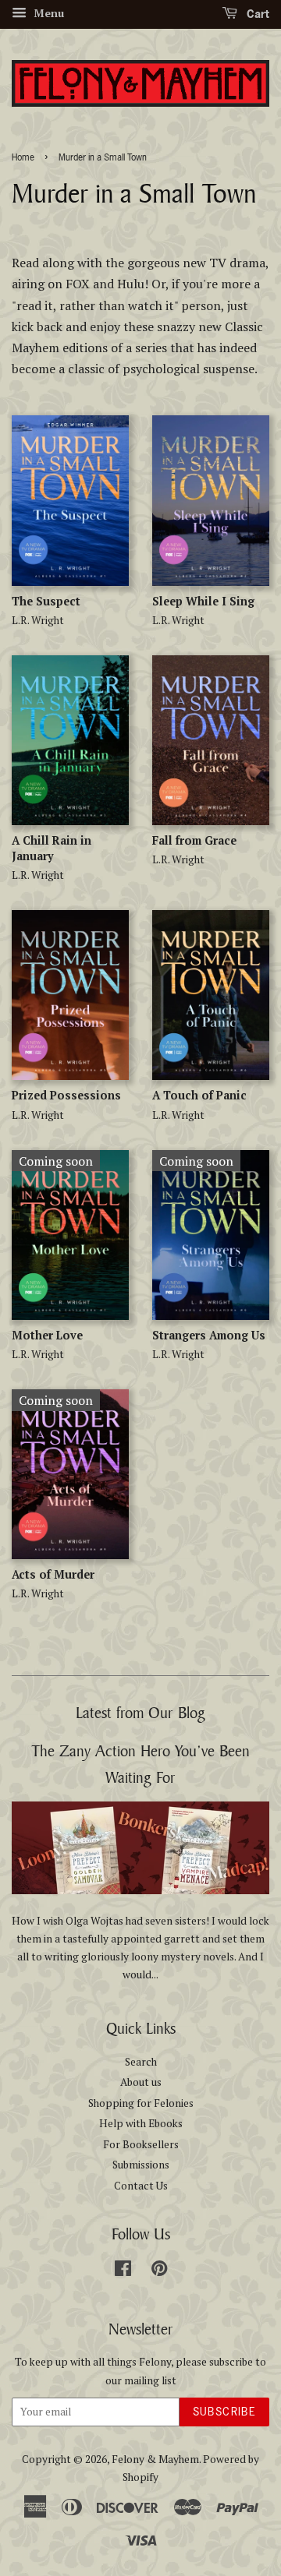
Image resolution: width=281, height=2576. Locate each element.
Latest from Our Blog (140, 1712)
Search (141, 2062)
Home (23, 157)
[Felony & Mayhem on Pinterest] (159, 2271)
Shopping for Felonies (141, 2103)
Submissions (141, 2165)
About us (141, 2082)
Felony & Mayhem (155, 2459)
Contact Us (141, 2186)
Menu (47, 13)
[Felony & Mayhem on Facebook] (123, 2271)
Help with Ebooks (141, 2123)
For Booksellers (141, 2144)
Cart (256, 14)
